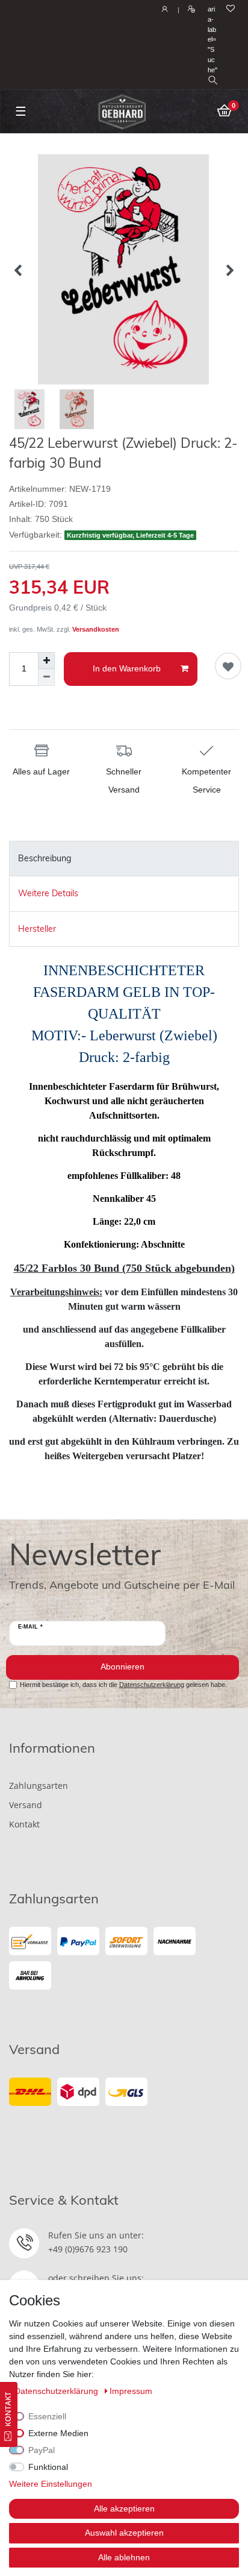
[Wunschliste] (231, 9)
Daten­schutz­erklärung (57, 2391)
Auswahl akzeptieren (124, 2533)
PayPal (42, 2450)
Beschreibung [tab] (45, 858)
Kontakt (24, 1824)
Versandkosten (96, 629)
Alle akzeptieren (124, 2508)
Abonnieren (122, 1667)
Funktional (48, 2467)
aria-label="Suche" (212, 39)
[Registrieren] (190, 10)
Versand (26, 1805)
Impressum (131, 2391)
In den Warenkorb (127, 668)
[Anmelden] (163, 10)
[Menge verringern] (46, 677)
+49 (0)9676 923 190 (88, 2249)
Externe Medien (58, 2433)
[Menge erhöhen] (46, 661)
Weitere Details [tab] (48, 893)
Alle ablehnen (124, 2557)
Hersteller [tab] (37, 929)
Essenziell (47, 2416)
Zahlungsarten (39, 1786)
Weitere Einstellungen (51, 2484)
